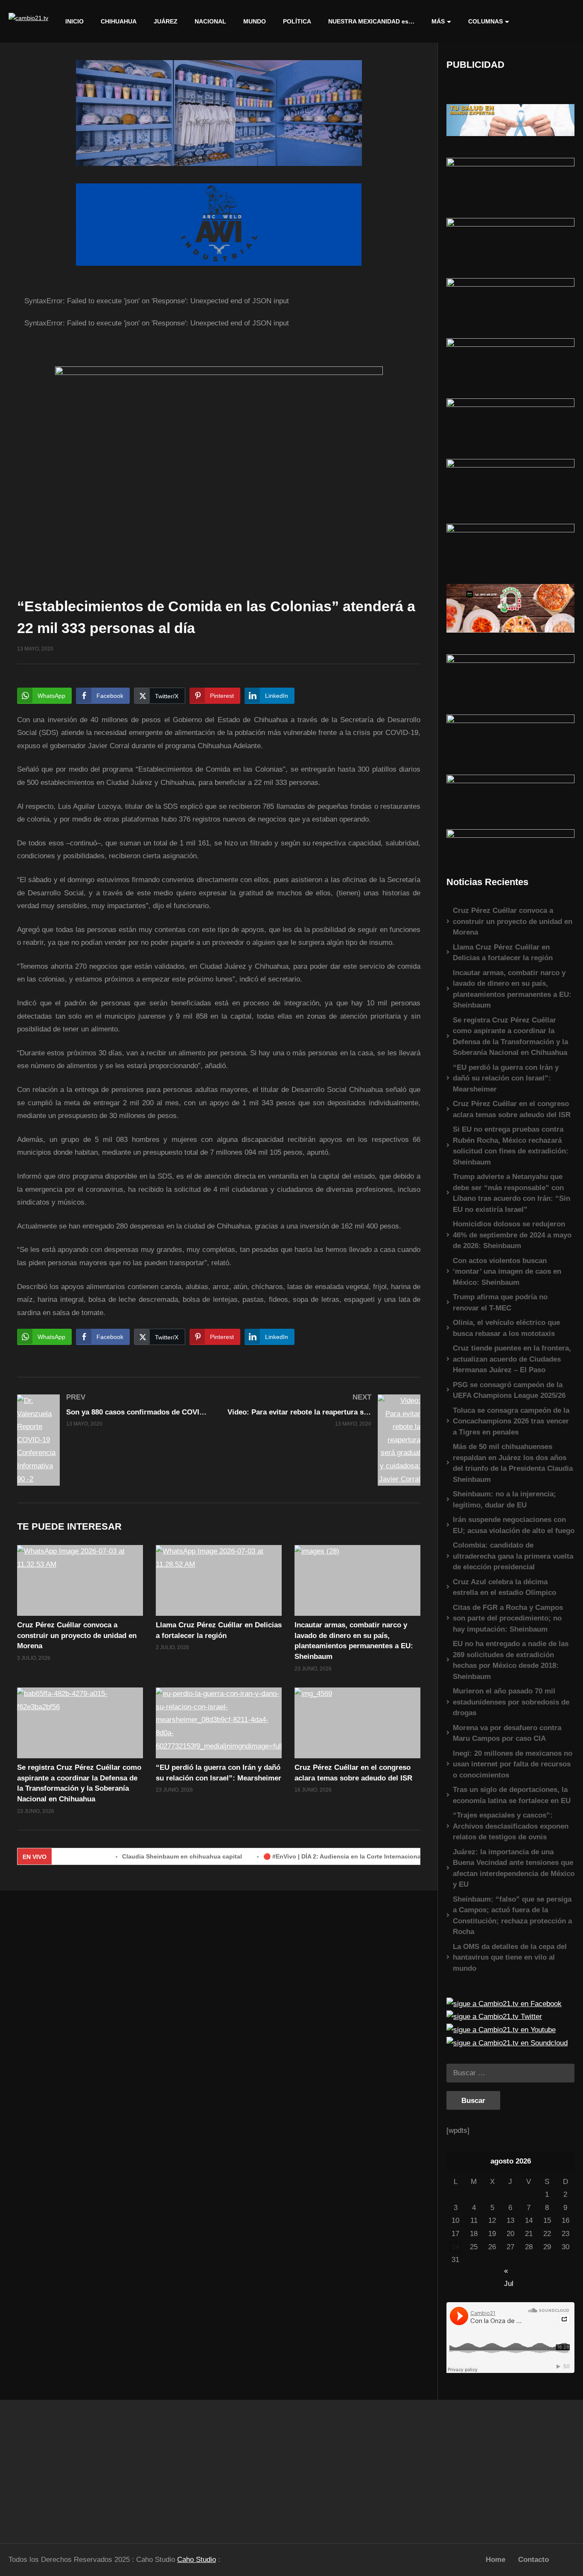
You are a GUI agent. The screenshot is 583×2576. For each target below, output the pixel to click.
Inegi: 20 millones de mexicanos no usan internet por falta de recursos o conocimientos (513, 1764)
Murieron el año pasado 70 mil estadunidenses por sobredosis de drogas (511, 1702)
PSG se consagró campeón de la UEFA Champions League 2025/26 (509, 1390)
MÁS (438, 21)
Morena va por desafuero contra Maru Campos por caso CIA (507, 1733)
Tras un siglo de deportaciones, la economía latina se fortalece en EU (512, 1795)
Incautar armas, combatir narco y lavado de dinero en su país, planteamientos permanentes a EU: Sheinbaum (512, 989)
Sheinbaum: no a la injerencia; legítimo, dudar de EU (504, 1500)
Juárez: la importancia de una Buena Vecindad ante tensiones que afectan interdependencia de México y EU (514, 1868)
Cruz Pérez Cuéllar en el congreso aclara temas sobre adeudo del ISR (512, 1109)
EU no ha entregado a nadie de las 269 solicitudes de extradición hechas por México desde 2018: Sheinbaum (511, 1660)
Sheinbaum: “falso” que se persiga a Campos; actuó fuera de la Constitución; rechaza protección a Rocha (512, 1916)
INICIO (74, 21)
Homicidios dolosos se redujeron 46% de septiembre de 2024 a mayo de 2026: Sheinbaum (512, 1235)
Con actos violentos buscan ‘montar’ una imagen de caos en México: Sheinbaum (507, 1272)
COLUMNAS (485, 21)
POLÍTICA (297, 21)
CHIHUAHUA (119, 21)
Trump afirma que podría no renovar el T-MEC (500, 1303)
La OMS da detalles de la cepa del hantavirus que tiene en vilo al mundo (510, 1957)
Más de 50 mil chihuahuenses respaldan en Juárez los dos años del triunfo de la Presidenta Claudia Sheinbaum (513, 1463)
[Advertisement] (73, 2467)
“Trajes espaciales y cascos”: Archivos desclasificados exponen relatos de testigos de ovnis (511, 1826)
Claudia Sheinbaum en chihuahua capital (135, 1856)
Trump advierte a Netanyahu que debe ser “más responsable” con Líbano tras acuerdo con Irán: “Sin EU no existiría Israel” (512, 1193)
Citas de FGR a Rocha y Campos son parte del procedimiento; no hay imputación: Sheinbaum (508, 1618)
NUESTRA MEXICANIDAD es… (371, 21)
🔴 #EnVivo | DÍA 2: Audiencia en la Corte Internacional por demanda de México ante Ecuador (352, 1856)
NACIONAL (210, 21)
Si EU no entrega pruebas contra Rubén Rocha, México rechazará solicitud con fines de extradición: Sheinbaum (511, 1146)
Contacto (533, 2560)
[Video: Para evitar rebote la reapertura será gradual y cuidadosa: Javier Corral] (324, 1440)
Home (496, 2560)
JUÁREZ (166, 21)
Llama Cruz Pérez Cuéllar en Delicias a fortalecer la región (503, 953)
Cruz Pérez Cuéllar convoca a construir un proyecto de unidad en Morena (77, 1635)
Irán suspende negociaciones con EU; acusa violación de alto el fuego (514, 1525)
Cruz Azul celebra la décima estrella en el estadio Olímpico (504, 1587)
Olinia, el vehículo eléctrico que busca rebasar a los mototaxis (506, 1328)
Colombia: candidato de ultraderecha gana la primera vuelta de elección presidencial (513, 1556)
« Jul (509, 2272)
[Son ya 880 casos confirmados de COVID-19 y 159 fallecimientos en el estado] (114, 1440)
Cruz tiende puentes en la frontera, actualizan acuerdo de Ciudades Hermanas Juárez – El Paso (512, 1359)
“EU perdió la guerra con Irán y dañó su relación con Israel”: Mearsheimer (506, 1078)
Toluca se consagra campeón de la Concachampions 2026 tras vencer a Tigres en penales (511, 1421)
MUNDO (255, 21)
